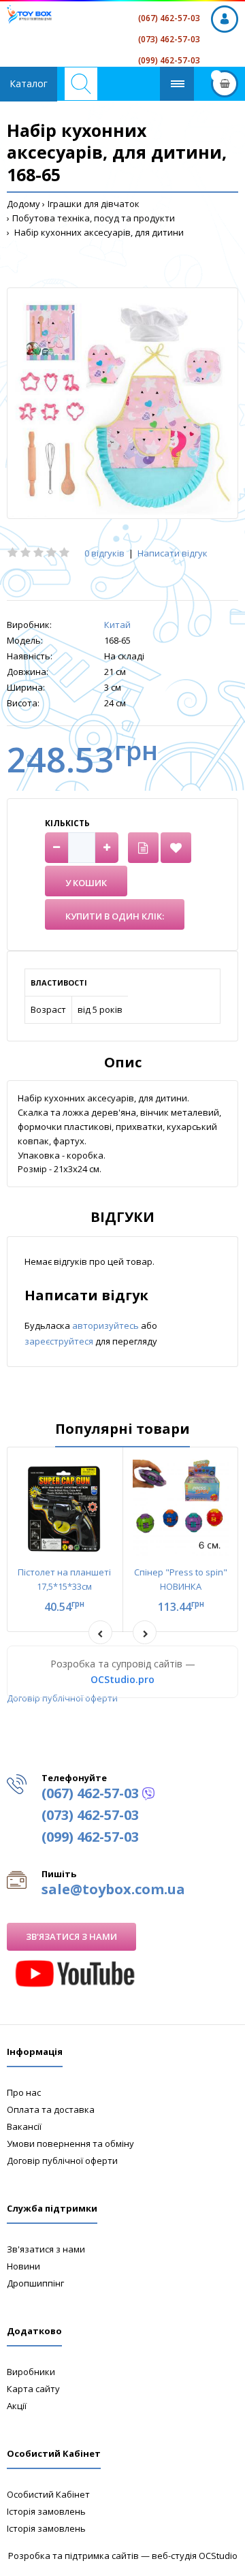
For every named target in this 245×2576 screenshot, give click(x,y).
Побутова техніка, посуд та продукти (94, 218)
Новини (23, 2266)
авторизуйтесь (107, 1325)
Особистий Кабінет (48, 2494)
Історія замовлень (46, 2511)
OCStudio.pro (122, 1679)
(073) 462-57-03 (169, 39)
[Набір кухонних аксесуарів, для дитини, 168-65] (122, 403)
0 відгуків (104, 553)
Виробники (31, 2372)
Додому (23, 204)
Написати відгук (173, 553)
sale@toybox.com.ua (113, 1889)
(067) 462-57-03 (169, 18)
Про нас (24, 2092)
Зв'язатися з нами (71, 1936)
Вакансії (24, 2126)
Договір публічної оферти (62, 1698)
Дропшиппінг (35, 2283)
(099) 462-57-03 (169, 60)
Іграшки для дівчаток (94, 204)
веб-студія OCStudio (195, 2556)
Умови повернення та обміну (70, 2143)
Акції (17, 2406)
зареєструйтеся (60, 1341)
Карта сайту (33, 2389)
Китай (117, 625)
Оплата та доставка (51, 2109)
